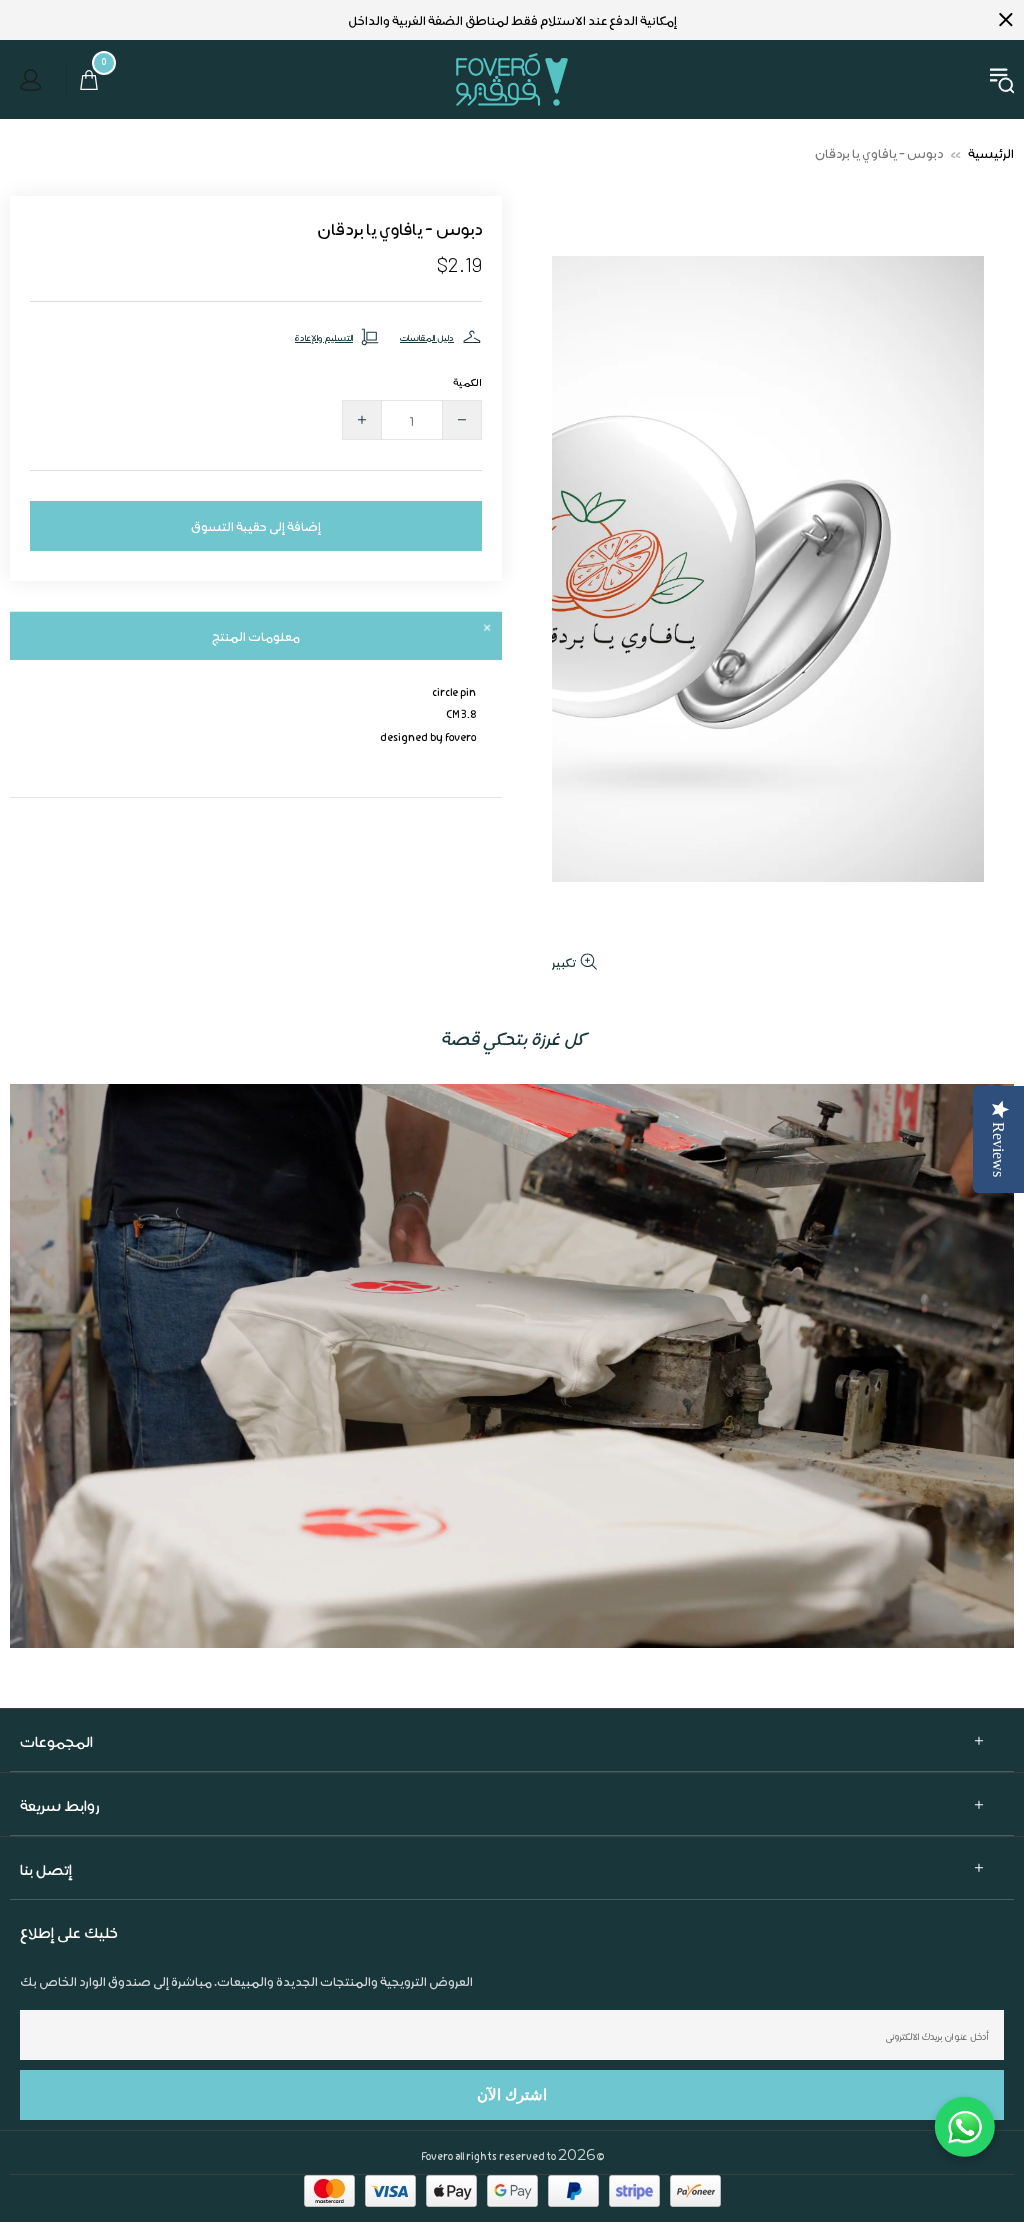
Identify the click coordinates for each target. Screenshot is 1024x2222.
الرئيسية (991, 152)
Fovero (512, 79)
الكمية (467, 381)
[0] (83, 80)
